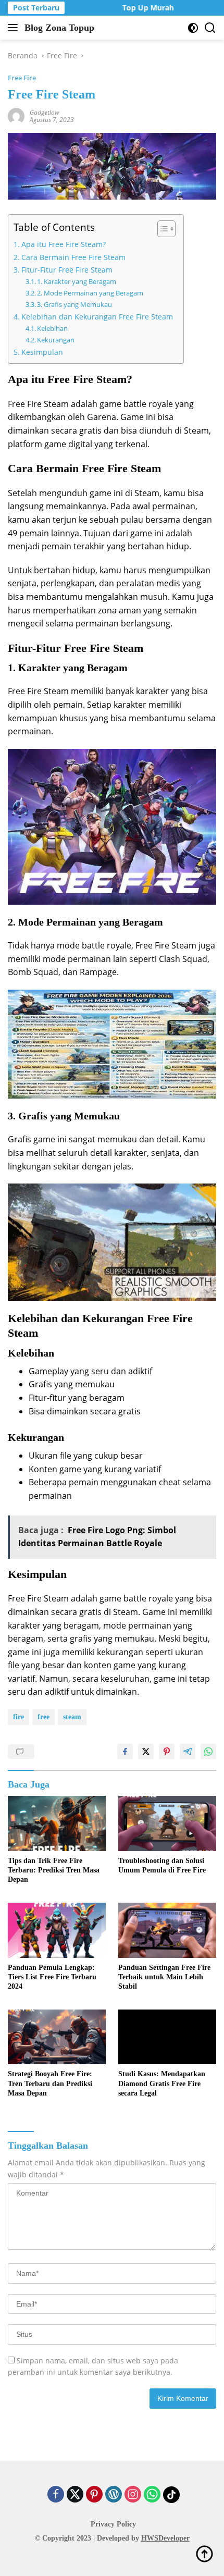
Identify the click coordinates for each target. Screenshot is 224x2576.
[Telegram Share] (188, 1752)
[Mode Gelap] (193, 28)
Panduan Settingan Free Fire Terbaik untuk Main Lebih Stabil (164, 1977)
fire (18, 1717)
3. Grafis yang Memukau (74, 304)
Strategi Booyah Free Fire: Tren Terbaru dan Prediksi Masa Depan (50, 2083)
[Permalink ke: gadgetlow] (16, 115)
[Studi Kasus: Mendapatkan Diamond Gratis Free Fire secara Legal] (167, 2037)
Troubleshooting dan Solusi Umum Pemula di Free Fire (162, 1865)
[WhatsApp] (152, 2495)
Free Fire (22, 78)
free (43, 1717)
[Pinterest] (94, 2495)
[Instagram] (133, 2495)
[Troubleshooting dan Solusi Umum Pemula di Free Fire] (167, 1823)
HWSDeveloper (165, 2538)
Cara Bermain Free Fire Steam (73, 257)
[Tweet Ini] (146, 1752)
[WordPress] (114, 2495)
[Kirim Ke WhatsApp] (208, 1752)
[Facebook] (56, 2495)
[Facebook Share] (125, 1752)
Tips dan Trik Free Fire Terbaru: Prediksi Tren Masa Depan (54, 1870)
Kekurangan (56, 340)
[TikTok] (171, 2495)
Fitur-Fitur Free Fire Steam (67, 270)
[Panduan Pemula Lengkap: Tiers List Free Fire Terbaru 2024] (57, 1930)
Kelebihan (52, 328)
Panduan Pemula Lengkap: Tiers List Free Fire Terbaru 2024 (52, 1977)
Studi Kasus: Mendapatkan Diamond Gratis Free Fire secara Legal (162, 2083)
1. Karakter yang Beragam (77, 281)
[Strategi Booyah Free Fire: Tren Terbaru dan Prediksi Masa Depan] (57, 2037)
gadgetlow (45, 112)
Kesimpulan (42, 352)
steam (72, 1717)
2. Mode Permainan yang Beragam (90, 293)
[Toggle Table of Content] (161, 229)
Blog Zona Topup (59, 28)
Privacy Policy (113, 2524)
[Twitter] (75, 2495)
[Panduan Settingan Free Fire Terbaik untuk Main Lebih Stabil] (167, 1930)
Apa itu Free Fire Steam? (64, 244)
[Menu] (15, 28)
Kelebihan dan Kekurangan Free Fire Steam (97, 317)
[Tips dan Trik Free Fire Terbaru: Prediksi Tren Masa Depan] (57, 1823)
